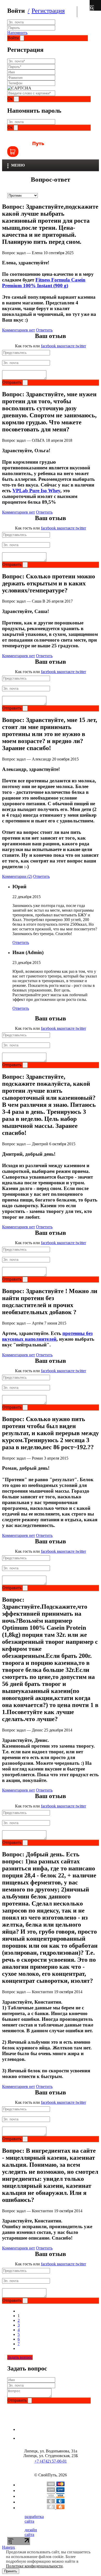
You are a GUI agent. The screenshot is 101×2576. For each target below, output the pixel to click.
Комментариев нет (19, 330)
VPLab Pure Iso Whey (36, 491)
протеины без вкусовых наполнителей (47, 1336)
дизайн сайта (31, 2532)
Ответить (44, 330)
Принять (11, 2571)
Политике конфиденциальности (34, 2566)
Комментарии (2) (17, 876)
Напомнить (17, 33)
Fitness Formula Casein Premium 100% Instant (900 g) (44, 283)
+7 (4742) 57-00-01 (51, 2461)
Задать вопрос (20, 2357)
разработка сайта (34, 2519)
